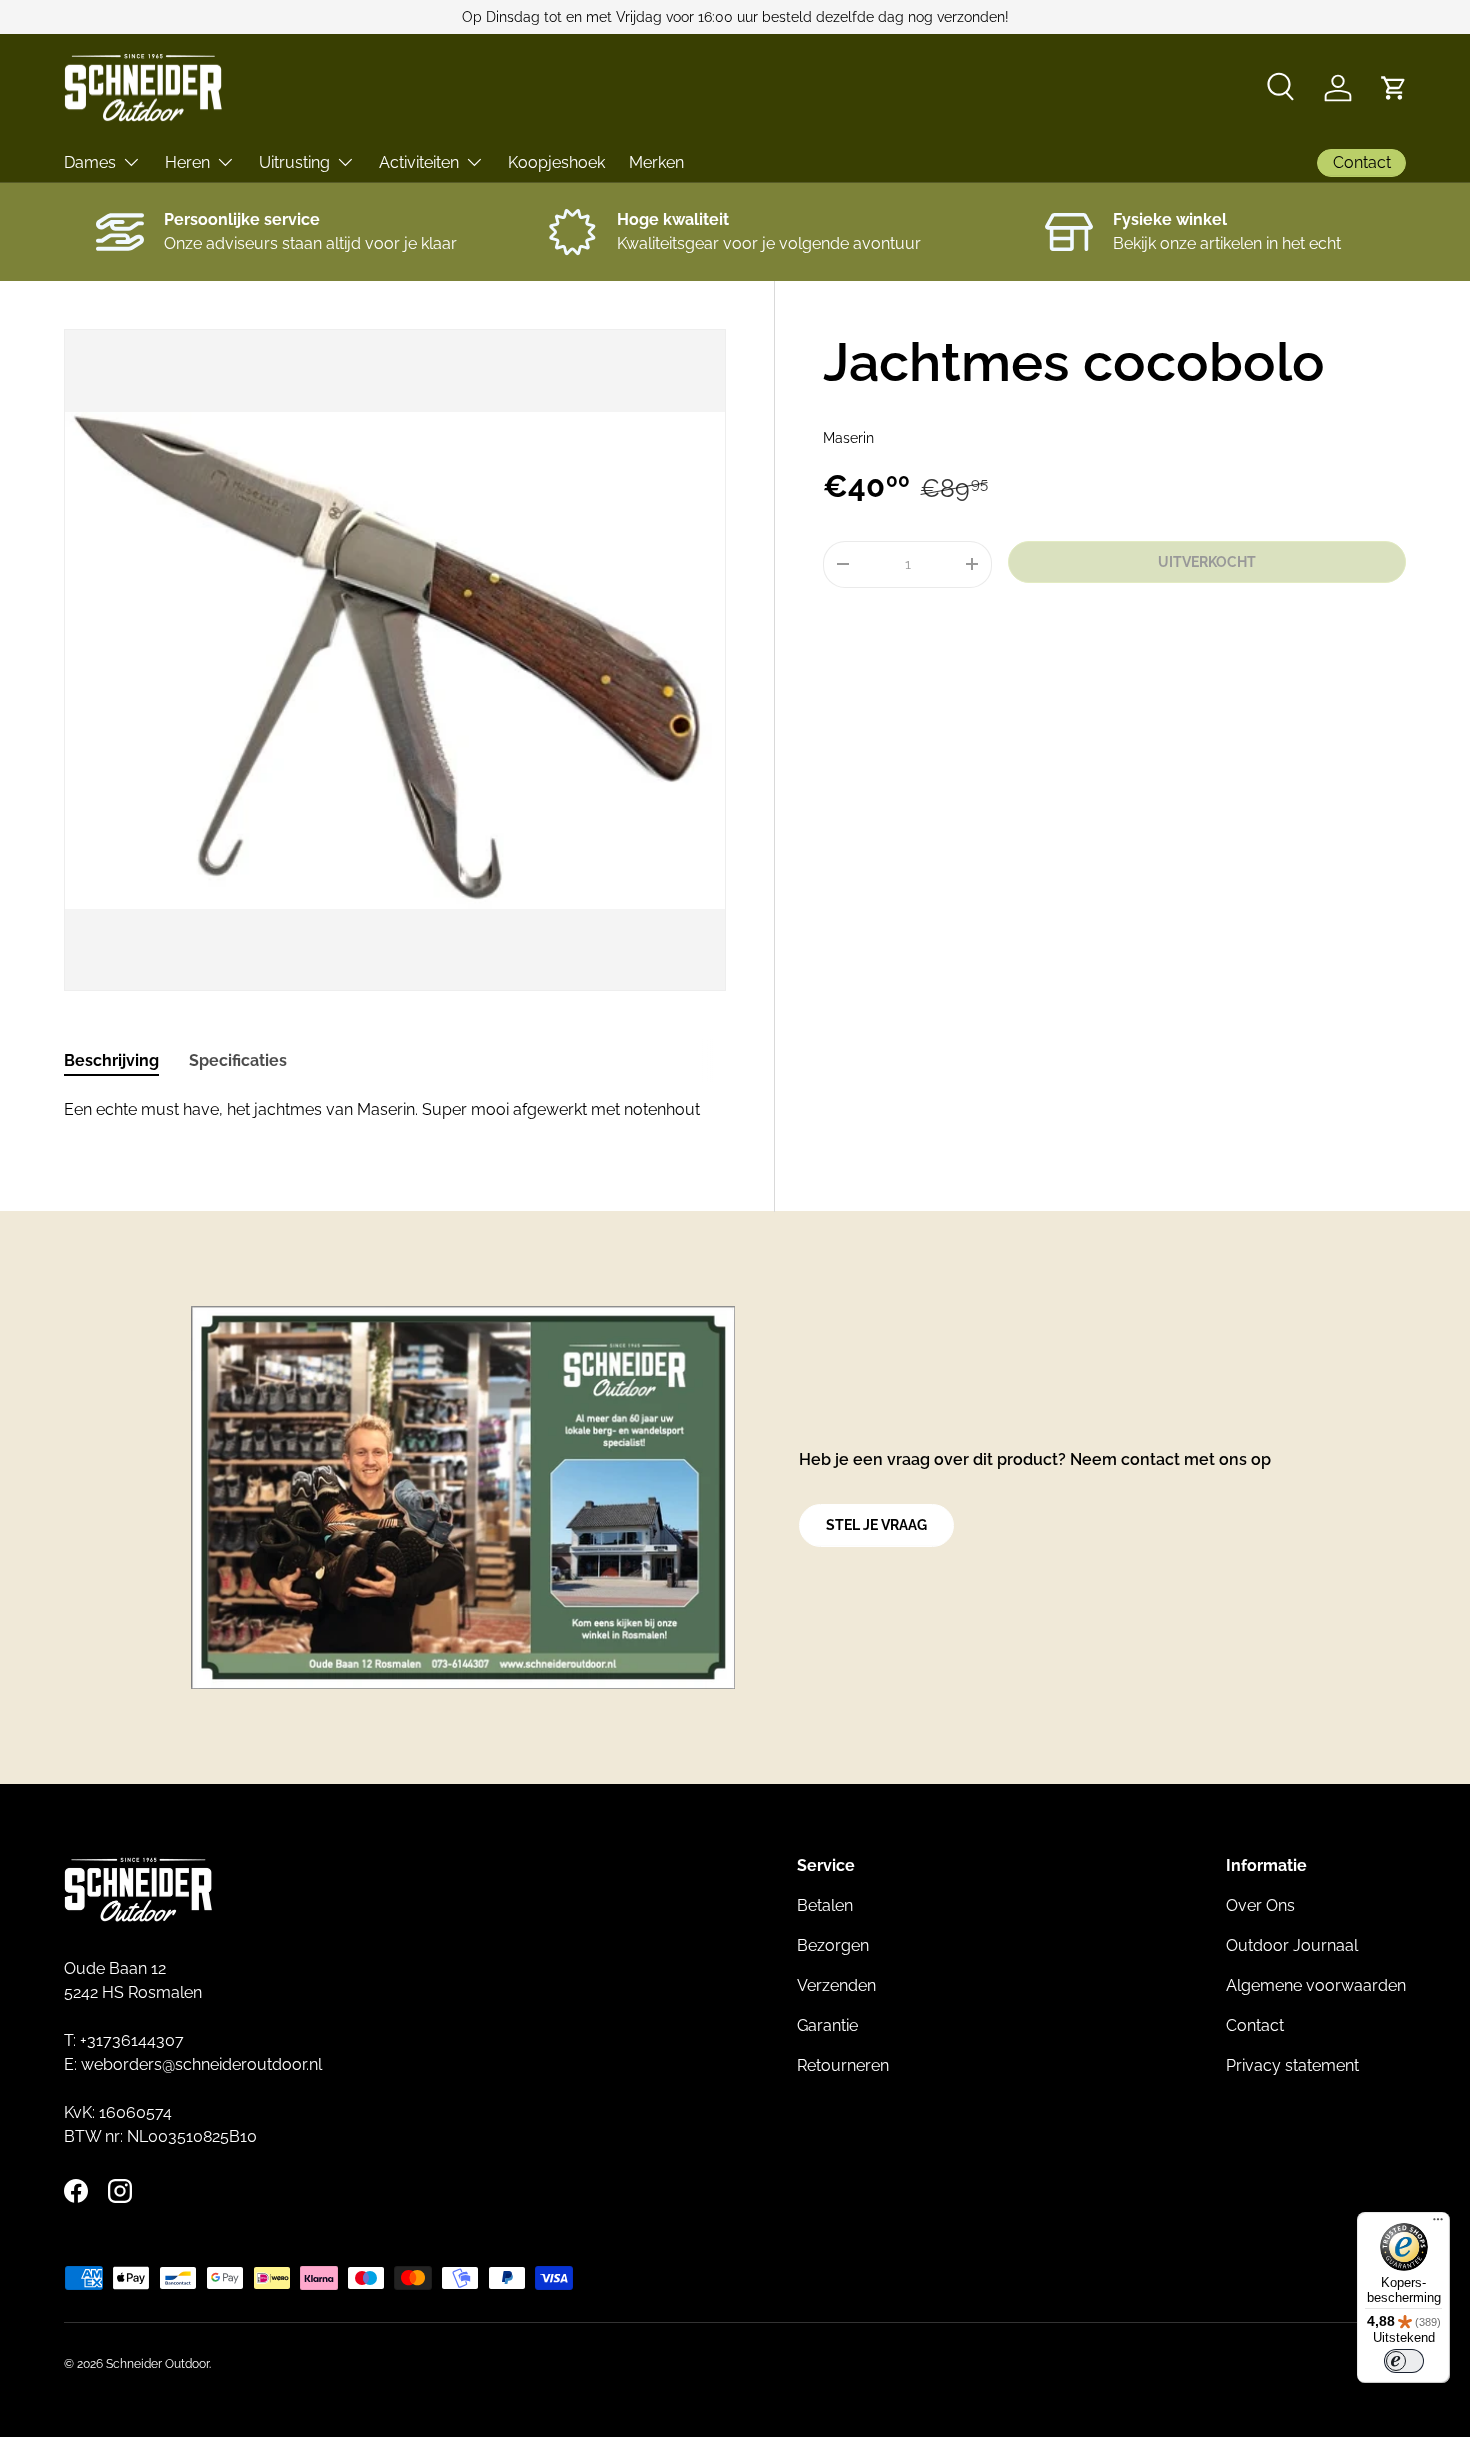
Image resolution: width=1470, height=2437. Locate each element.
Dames (90, 162)
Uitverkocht (1207, 562)
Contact (1255, 2025)
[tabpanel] (395, 1110)
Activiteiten (419, 162)
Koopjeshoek (556, 162)
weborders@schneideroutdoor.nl (201, 2064)
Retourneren (843, 2065)
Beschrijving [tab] (111, 1060)
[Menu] (1438, 2224)
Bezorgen (833, 1945)
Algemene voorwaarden (1316, 1985)
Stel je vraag (876, 1525)
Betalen (825, 1905)
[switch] (1404, 2361)
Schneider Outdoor (157, 2364)
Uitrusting (294, 162)
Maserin (848, 438)
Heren (187, 162)
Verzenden (836, 1985)
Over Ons (1260, 1905)
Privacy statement (1292, 2065)
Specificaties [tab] (238, 1060)
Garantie (827, 2025)
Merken (656, 162)
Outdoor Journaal (1292, 1945)
